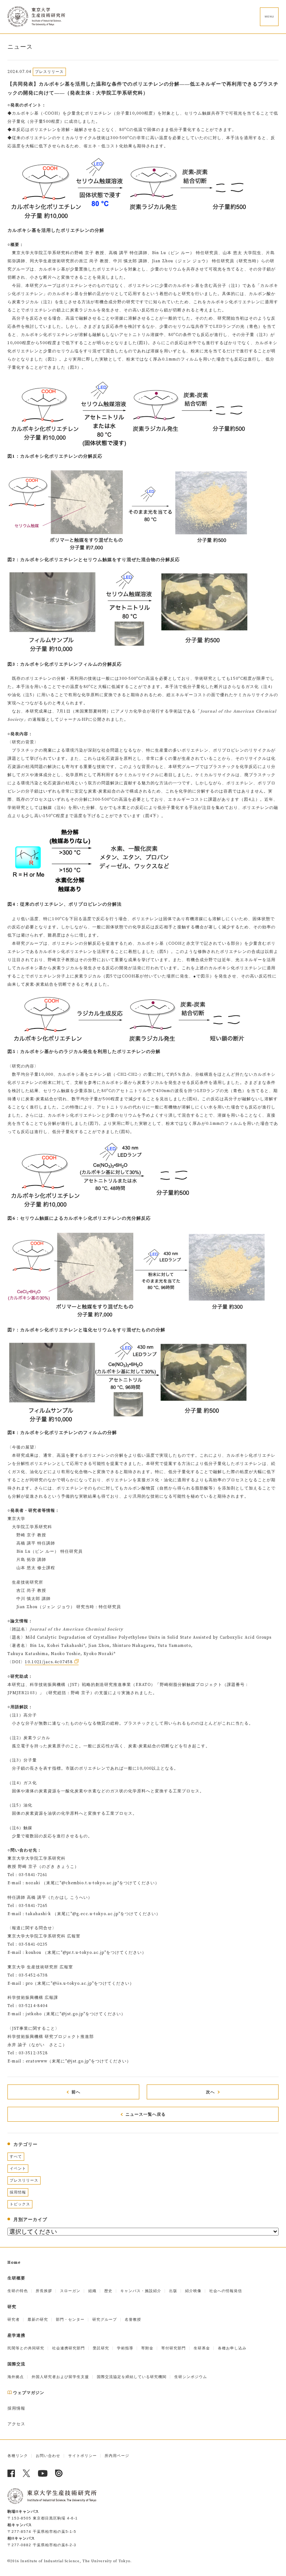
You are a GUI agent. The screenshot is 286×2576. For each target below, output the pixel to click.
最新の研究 (38, 2319)
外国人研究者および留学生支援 (60, 2377)
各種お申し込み (232, 2348)
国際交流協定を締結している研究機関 (132, 2377)
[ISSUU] (59, 2473)
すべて (16, 2156)
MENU (269, 17)
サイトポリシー (82, 2456)
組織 (92, 2291)
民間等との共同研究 (26, 2348)
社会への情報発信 (226, 2291)
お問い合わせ (48, 2456)
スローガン (70, 2291)
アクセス (16, 2424)
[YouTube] (43, 2473)
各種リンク (18, 2456)
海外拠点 (16, 2377)
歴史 (108, 2291)
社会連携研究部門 (69, 2348)
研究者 (14, 2319)
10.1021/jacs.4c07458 (49, 1662)
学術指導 (125, 2348)
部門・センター (70, 2319)
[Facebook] (11, 2473)
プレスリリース (24, 2180)
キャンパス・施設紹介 (141, 2291)
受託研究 (101, 2348)
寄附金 (147, 2348)
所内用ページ (117, 2456)
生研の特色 (18, 2291)
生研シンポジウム (191, 2377)
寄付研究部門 (174, 2348)
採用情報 (18, 2192)
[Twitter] (27, 2473)
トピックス (20, 2204)
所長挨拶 (44, 2291)
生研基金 (202, 2348)
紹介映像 (193, 2291)
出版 (173, 2291)
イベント (18, 2168)
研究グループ (105, 2319)
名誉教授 (133, 2319)
